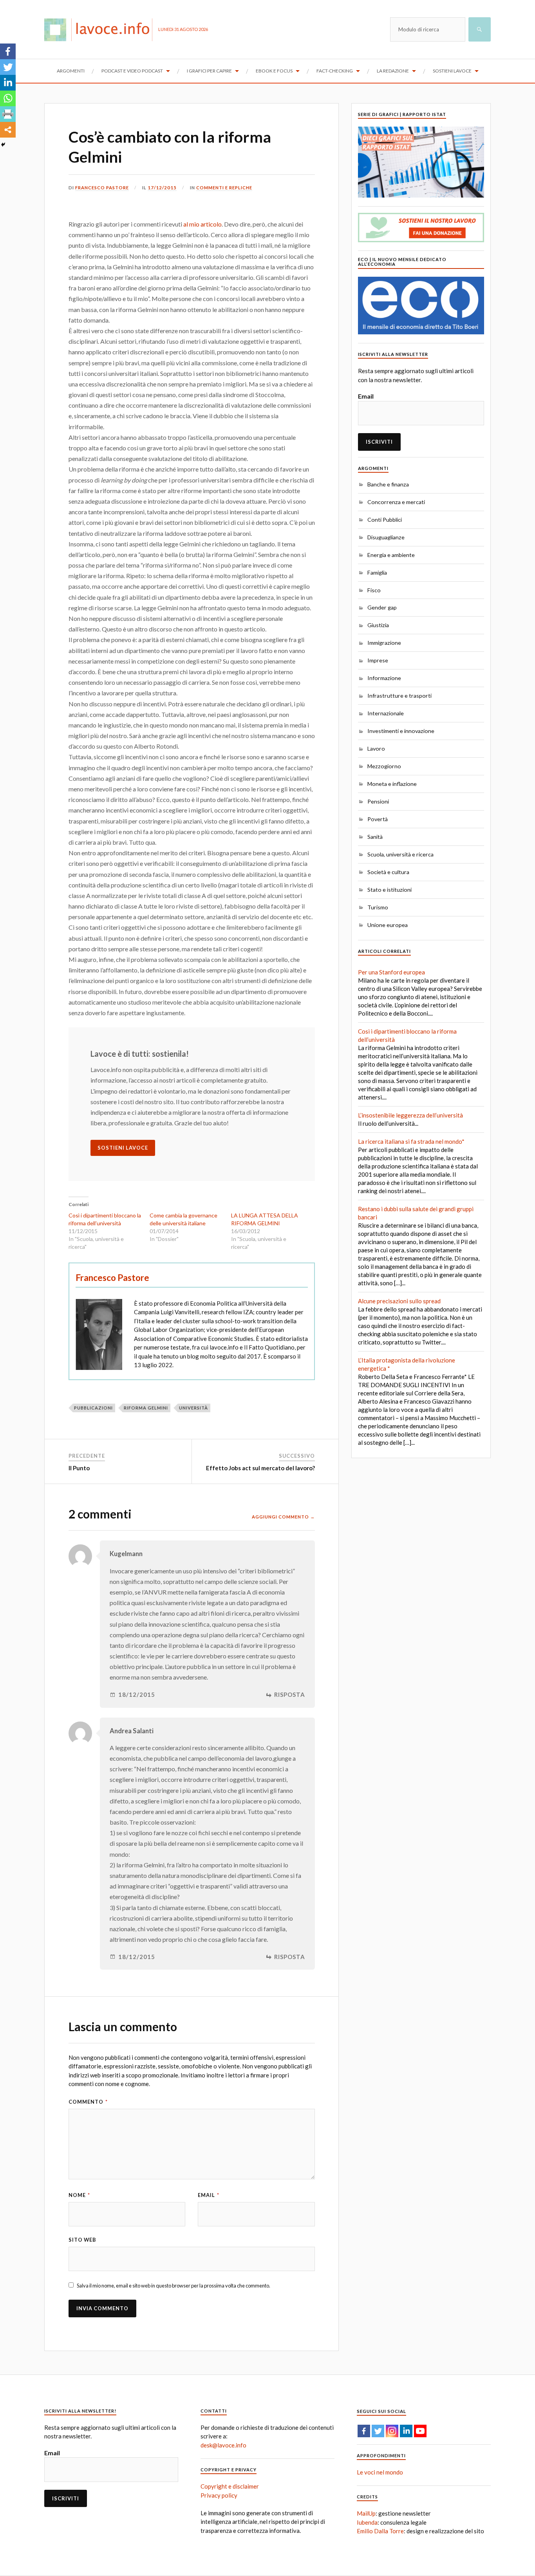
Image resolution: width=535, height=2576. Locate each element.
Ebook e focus (274, 71)
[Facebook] (8, 51)
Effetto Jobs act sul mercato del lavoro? (260, 1468)
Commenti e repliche (224, 188)
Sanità (375, 837)
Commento (88, 2102)
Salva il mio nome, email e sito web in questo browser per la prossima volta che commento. (174, 2286)
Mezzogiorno (384, 766)
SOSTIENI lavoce (123, 1148)
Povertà (378, 819)
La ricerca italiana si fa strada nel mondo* (411, 1141)
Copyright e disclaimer (230, 2486)
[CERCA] (480, 29)
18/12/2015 (137, 1695)
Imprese (378, 660)
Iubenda (367, 2522)
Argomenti (71, 71)
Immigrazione (384, 643)
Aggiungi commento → (283, 1517)
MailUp (366, 2513)
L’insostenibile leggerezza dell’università (410, 1115)
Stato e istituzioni (390, 890)
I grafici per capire (209, 71)
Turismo (378, 907)
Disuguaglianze (386, 537)
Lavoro (376, 748)
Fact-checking (335, 71)
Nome (79, 2195)
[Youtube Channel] (420, 2431)
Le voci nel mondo (380, 2472)
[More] (8, 130)
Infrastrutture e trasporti (399, 696)
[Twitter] (8, 67)
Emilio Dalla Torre (380, 2531)
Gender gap (382, 607)
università (193, 1408)
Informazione (384, 678)
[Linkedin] (8, 83)
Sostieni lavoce (452, 71)
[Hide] (3, 145)
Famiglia (377, 572)
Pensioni (378, 801)
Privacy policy (219, 2495)
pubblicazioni (93, 1408)
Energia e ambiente (391, 555)
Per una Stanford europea (391, 972)
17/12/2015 (162, 188)
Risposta (290, 1695)
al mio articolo (202, 224)
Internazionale (386, 713)
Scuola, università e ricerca (400, 854)
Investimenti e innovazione (401, 731)
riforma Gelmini (146, 1408)
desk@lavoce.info (223, 2445)
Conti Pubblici (385, 520)
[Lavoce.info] (101, 29)
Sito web (82, 2240)
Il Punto (79, 1468)
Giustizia (378, 625)
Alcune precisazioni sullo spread (399, 1301)
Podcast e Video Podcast (132, 71)
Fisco (374, 590)
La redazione (393, 71)
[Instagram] (392, 2431)
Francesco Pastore (102, 188)
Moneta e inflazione (392, 784)
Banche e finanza (388, 484)
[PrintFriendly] (8, 114)
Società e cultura (388, 872)
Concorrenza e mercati (396, 502)
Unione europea (388, 925)
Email (209, 2195)
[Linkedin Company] (406, 2431)
